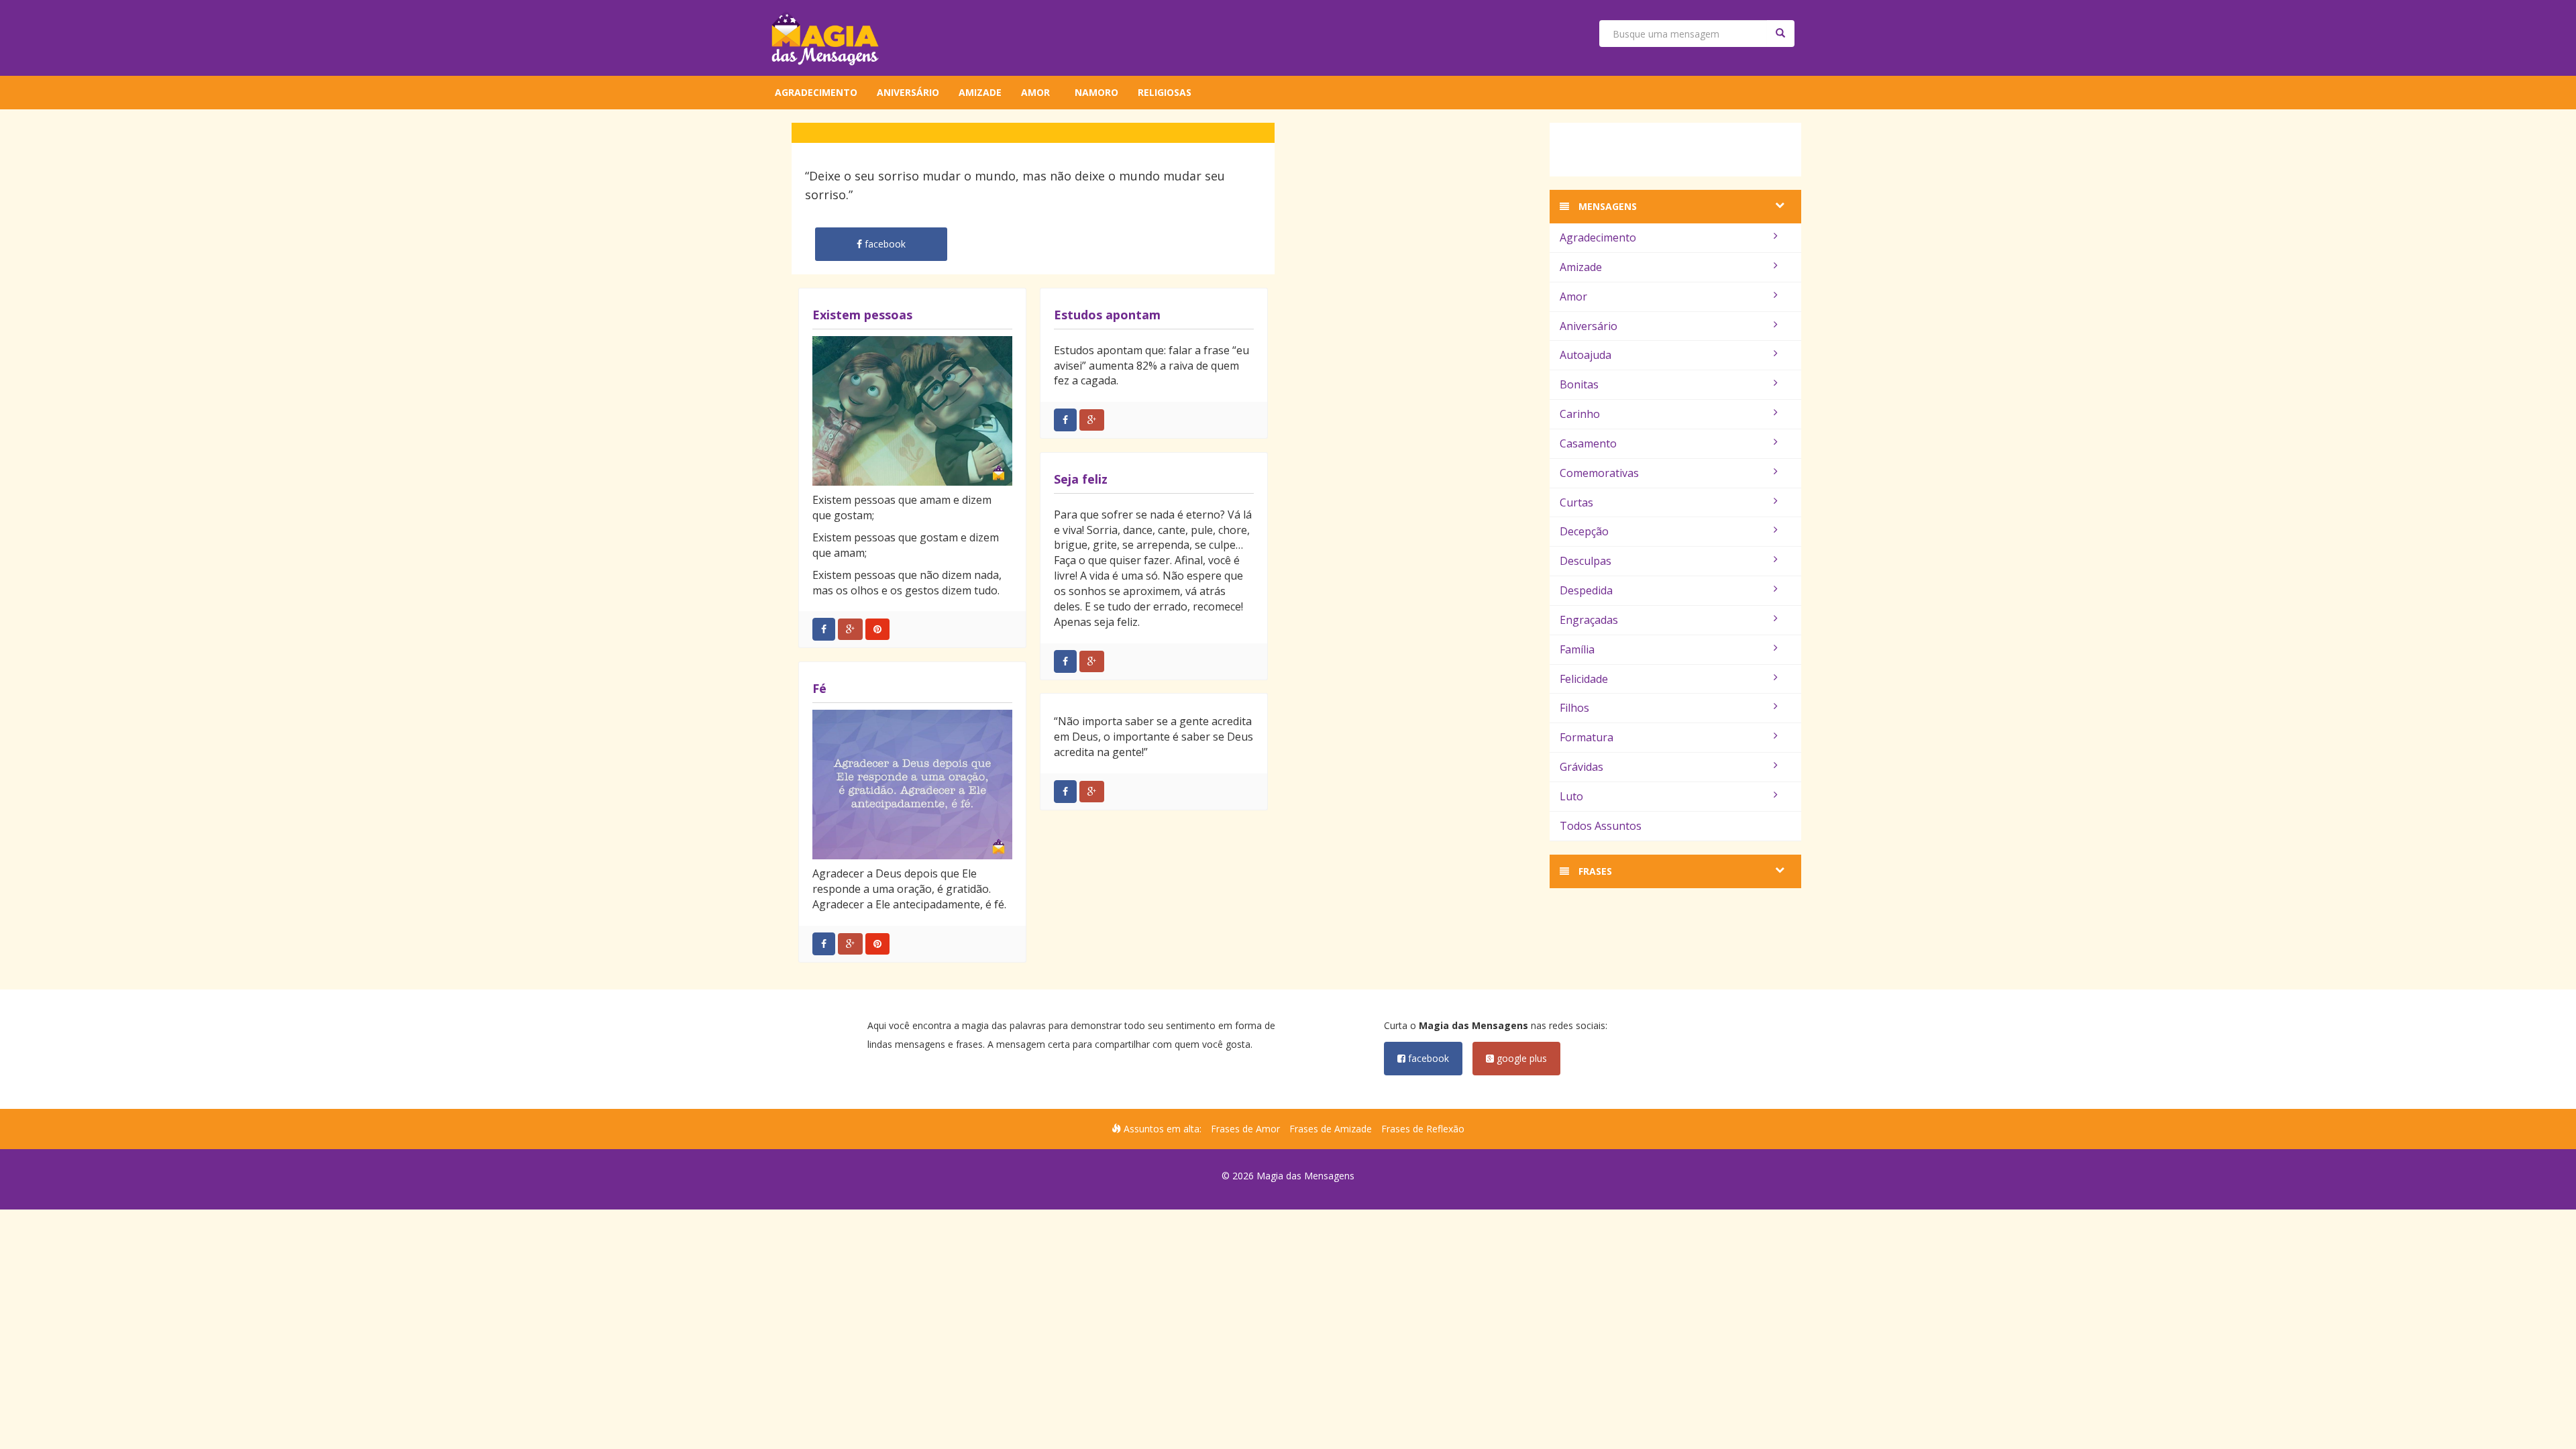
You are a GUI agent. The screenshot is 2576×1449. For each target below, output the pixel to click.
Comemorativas (1599, 473)
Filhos (1574, 708)
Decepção (1584, 531)
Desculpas (1586, 561)
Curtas (1576, 502)
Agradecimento (816, 92)
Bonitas (1579, 384)
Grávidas (1581, 767)
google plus (1520, 1058)
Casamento (1588, 443)
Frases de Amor (1245, 1129)
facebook (1427, 1058)
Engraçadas (1589, 620)
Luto (1571, 796)
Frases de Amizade (1331, 1129)
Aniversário (908, 92)
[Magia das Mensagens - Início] (825, 38)
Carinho (1580, 414)
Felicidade (1584, 679)
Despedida (1586, 590)
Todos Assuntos (1601, 826)
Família (1577, 649)
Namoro (1096, 92)
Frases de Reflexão (1423, 1129)
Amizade (980, 92)
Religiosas (1165, 92)
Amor (1035, 92)
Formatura (1587, 737)
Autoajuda (1586, 355)
